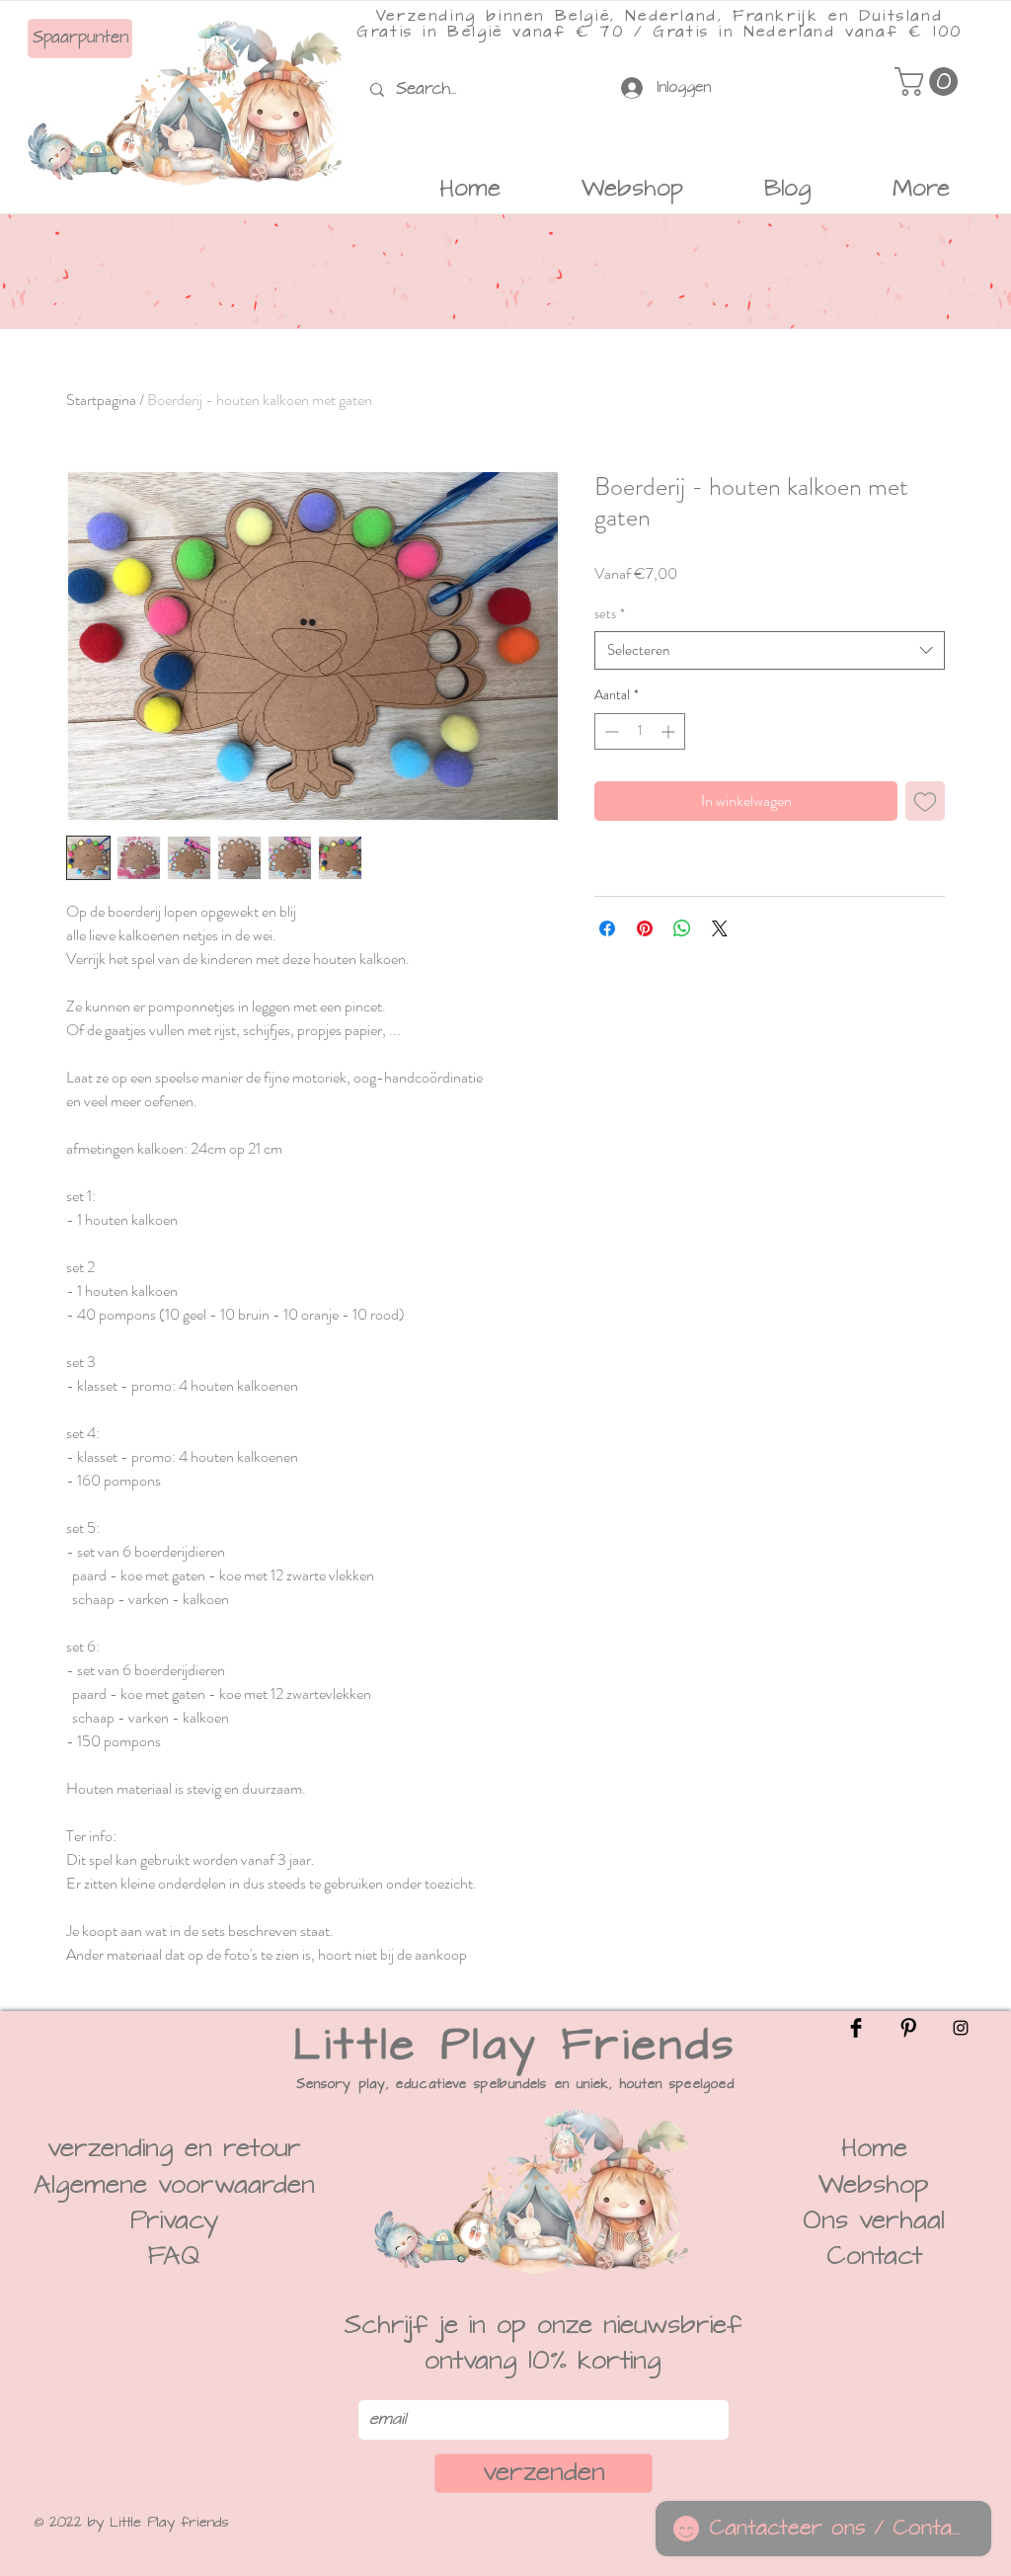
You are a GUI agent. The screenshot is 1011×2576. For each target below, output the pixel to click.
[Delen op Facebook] (607, 928)
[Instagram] (961, 2028)
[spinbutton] (640, 731)
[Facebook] (856, 2028)
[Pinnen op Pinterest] (645, 928)
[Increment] (670, 731)
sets (610, 614)
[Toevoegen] (925, 801)
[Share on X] (720, 928)
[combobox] (770, 650)
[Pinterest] (908, 2028)
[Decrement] (610, 731)
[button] (930, 81)
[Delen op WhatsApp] (682, 928)
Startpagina (101, 400)
